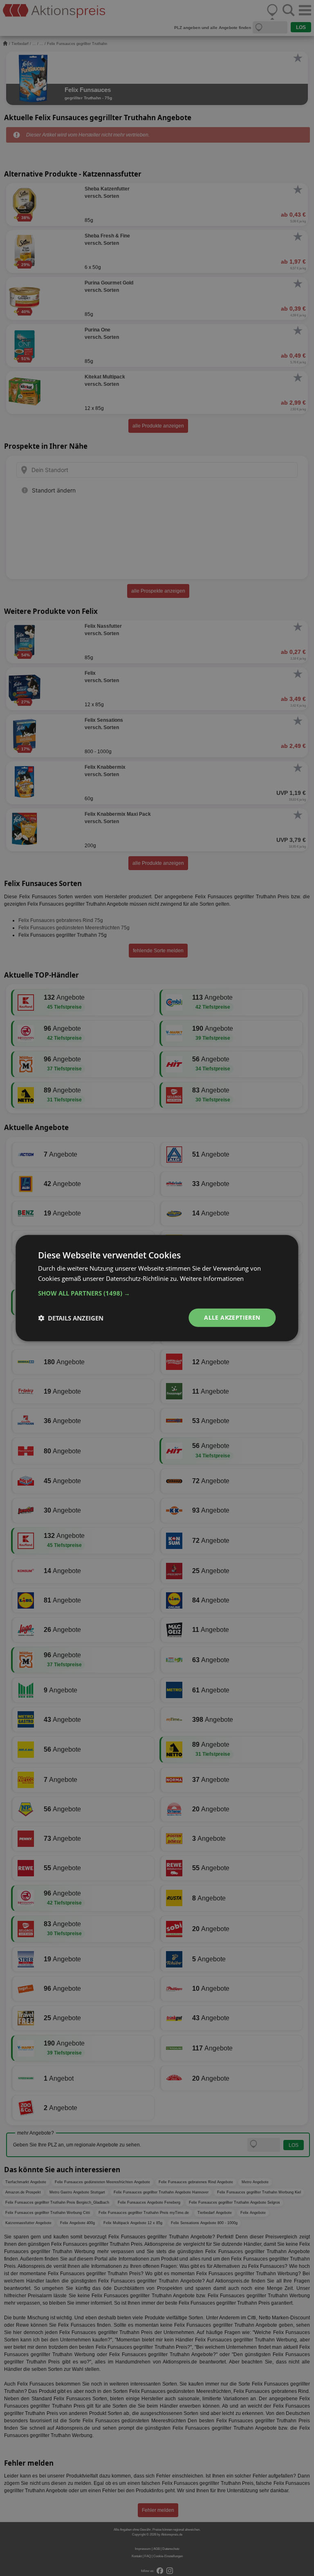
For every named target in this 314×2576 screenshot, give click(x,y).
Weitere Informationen (212, 1278)
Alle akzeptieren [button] (232, 1317)
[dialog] (157, 1288)
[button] (157, 1293)
